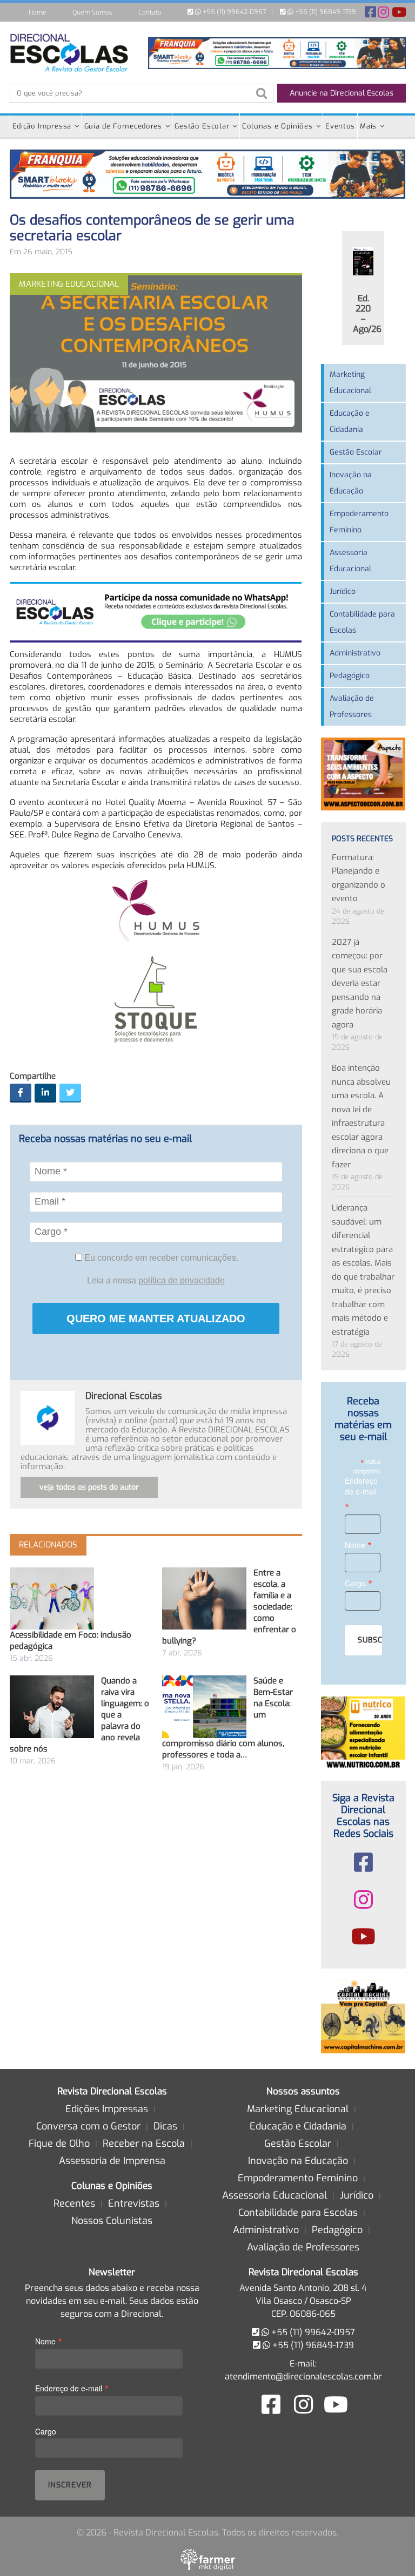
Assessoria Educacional (350, 561)
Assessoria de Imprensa (112, 2161)
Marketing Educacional (350, 383)
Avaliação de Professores (352, 706)
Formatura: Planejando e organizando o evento (359, 878)
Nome (358, 1544)
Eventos (340, 126)
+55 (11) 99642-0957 (233, 12)
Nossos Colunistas (112, 2221)
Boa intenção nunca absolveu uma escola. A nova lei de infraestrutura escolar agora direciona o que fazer (361, 1116)
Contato (150, 12)
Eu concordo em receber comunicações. (160, 1258)
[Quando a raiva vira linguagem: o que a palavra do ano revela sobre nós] (52, 1706)
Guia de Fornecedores (123, 126)
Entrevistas (134, 2203)
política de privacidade (182, 1280)
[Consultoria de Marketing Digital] (208, 2559)
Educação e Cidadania (350, 421)
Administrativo (355, 653)
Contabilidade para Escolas (362, 622)
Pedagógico (350, 676)
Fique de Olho (59, 2144)
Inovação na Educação (351, 483)
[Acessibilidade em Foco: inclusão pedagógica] (52, 1598)
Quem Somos (92, 12)
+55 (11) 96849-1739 (325, 12)
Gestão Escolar (202, 126)
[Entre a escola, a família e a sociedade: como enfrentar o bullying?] (204, 1598)
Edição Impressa (42, 126)
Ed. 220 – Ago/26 (367, 314)
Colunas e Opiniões (277, 126)
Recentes (74, 2203)
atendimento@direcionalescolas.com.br (303, 2376)
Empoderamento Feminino (359, 522)
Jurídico (343, 591)
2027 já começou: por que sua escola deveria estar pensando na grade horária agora (360, 983)
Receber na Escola (144, 2144)
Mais (368, 126)
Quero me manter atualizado (156, 1319)
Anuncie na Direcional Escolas (342, 93)
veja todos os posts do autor (89, 1487)
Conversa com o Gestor (88, 2126)
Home (38, 12)
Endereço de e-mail (361, 1494)
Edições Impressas (107, 2109)
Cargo (359, 1583)
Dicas (165, 2126)
